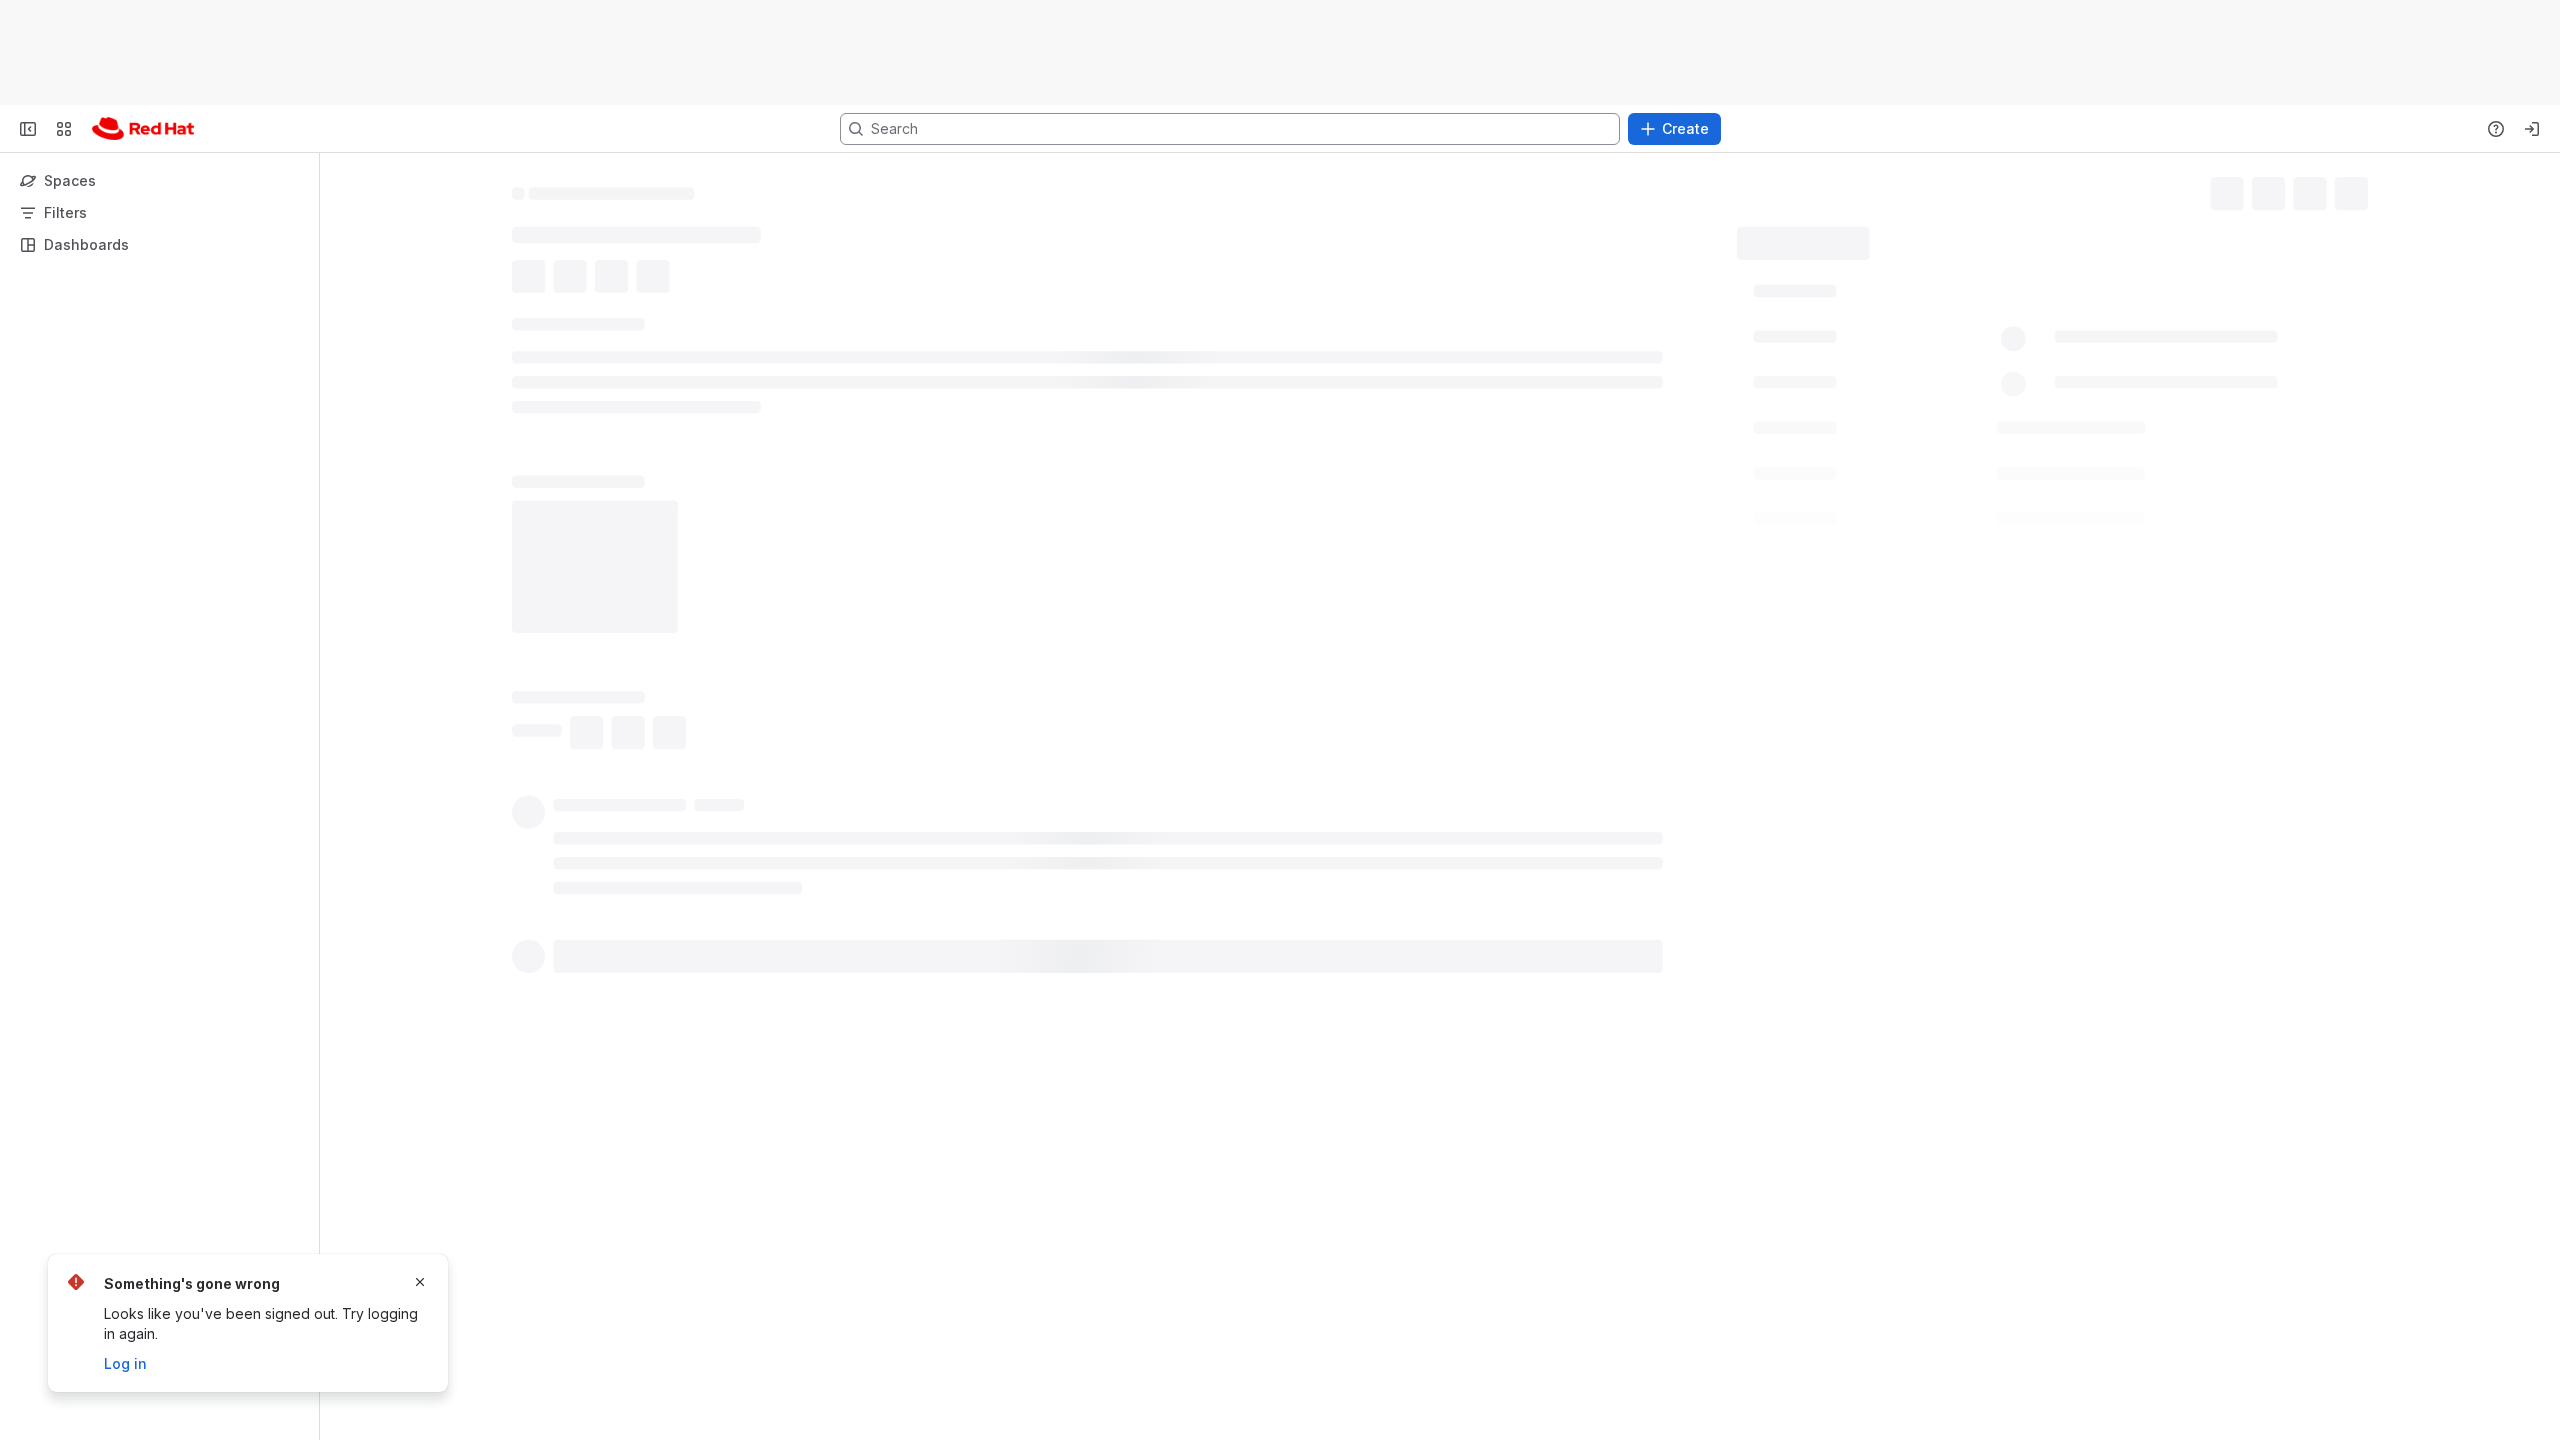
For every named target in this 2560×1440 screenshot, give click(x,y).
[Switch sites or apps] (64, 129)
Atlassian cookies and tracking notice (1461, 52)
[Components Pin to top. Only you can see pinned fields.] (1925, 865)
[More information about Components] (1901, 866)
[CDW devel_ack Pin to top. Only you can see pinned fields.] (1944, 733)
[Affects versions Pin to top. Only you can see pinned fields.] (1950, 909)
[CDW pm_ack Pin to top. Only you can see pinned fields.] (1926, 689)
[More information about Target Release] (1919, 602)
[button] (2066, 289)
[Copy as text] (1704, 704)
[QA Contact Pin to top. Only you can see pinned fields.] (1914, 469)
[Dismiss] (420, 1282)
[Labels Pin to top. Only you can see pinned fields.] (1855, 425)
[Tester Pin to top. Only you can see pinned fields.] (1881, 513)
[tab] (548, 361)
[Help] (2496, 129)
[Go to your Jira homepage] (143, 129)
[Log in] (2532, 129)
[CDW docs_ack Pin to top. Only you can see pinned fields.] (1939, 821)
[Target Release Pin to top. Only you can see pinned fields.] (1943, 601)
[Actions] (2360, 190)
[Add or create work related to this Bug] (532, 281)
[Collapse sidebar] (28, 129)
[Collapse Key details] (500, 329)
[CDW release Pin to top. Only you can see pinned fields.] (1927, 645)
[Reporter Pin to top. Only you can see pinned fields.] (1868, 381)
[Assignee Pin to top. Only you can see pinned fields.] (1873, 337)
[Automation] (1975, 236)
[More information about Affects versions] (1926, 910)
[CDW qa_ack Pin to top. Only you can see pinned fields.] (1923, 777)
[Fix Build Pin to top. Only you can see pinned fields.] (1894, 557)
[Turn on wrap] (1668, 704)
